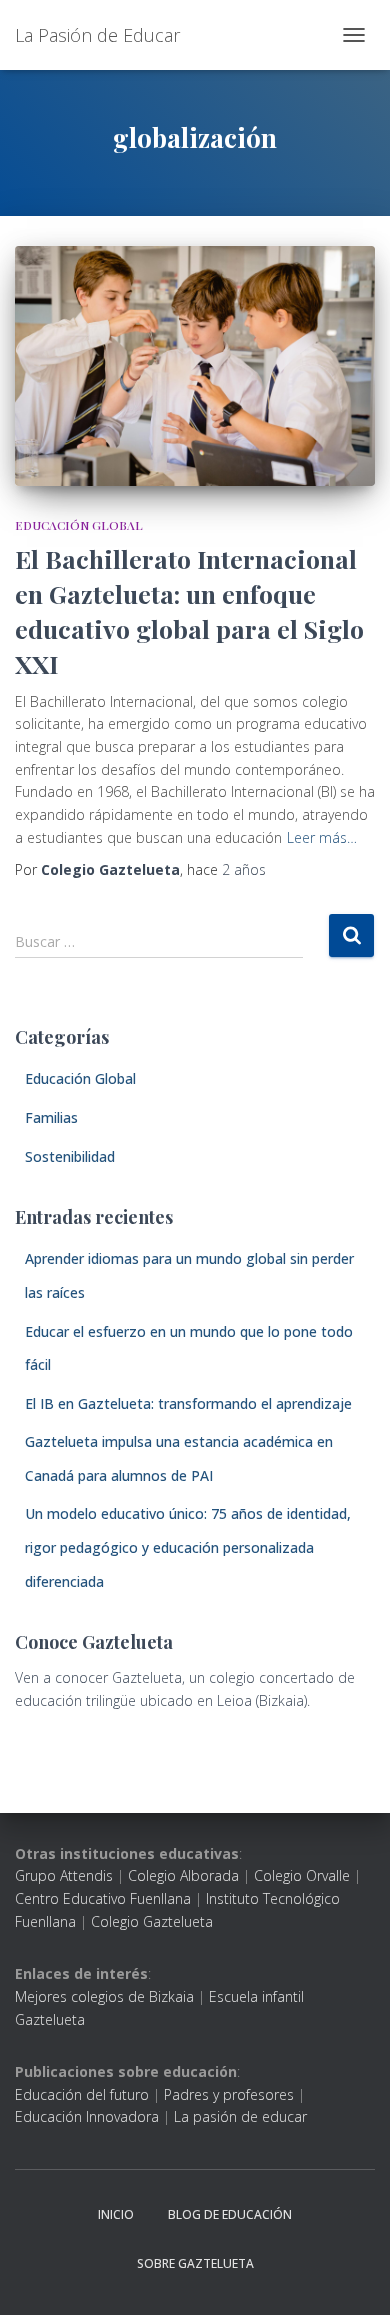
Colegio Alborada (183, 1875)
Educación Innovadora (87, 2116)
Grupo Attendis (64, 1875)
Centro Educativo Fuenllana (103, 1898)
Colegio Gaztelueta (152, 1921)
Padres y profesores (229, 2094)
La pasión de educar (240, 2116)
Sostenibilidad (70, 1156)
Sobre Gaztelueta (195, 2263)
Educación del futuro (82, 2094)
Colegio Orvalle (302, 1875)
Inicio (116, 2214)
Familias (51, 1117)
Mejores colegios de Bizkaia (104, 1996)
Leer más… (322, 837)
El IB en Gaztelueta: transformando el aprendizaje (188, 1403)
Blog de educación (230, 2214)
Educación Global (79, 525)
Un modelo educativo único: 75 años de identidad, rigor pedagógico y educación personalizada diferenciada (188, 1547)
